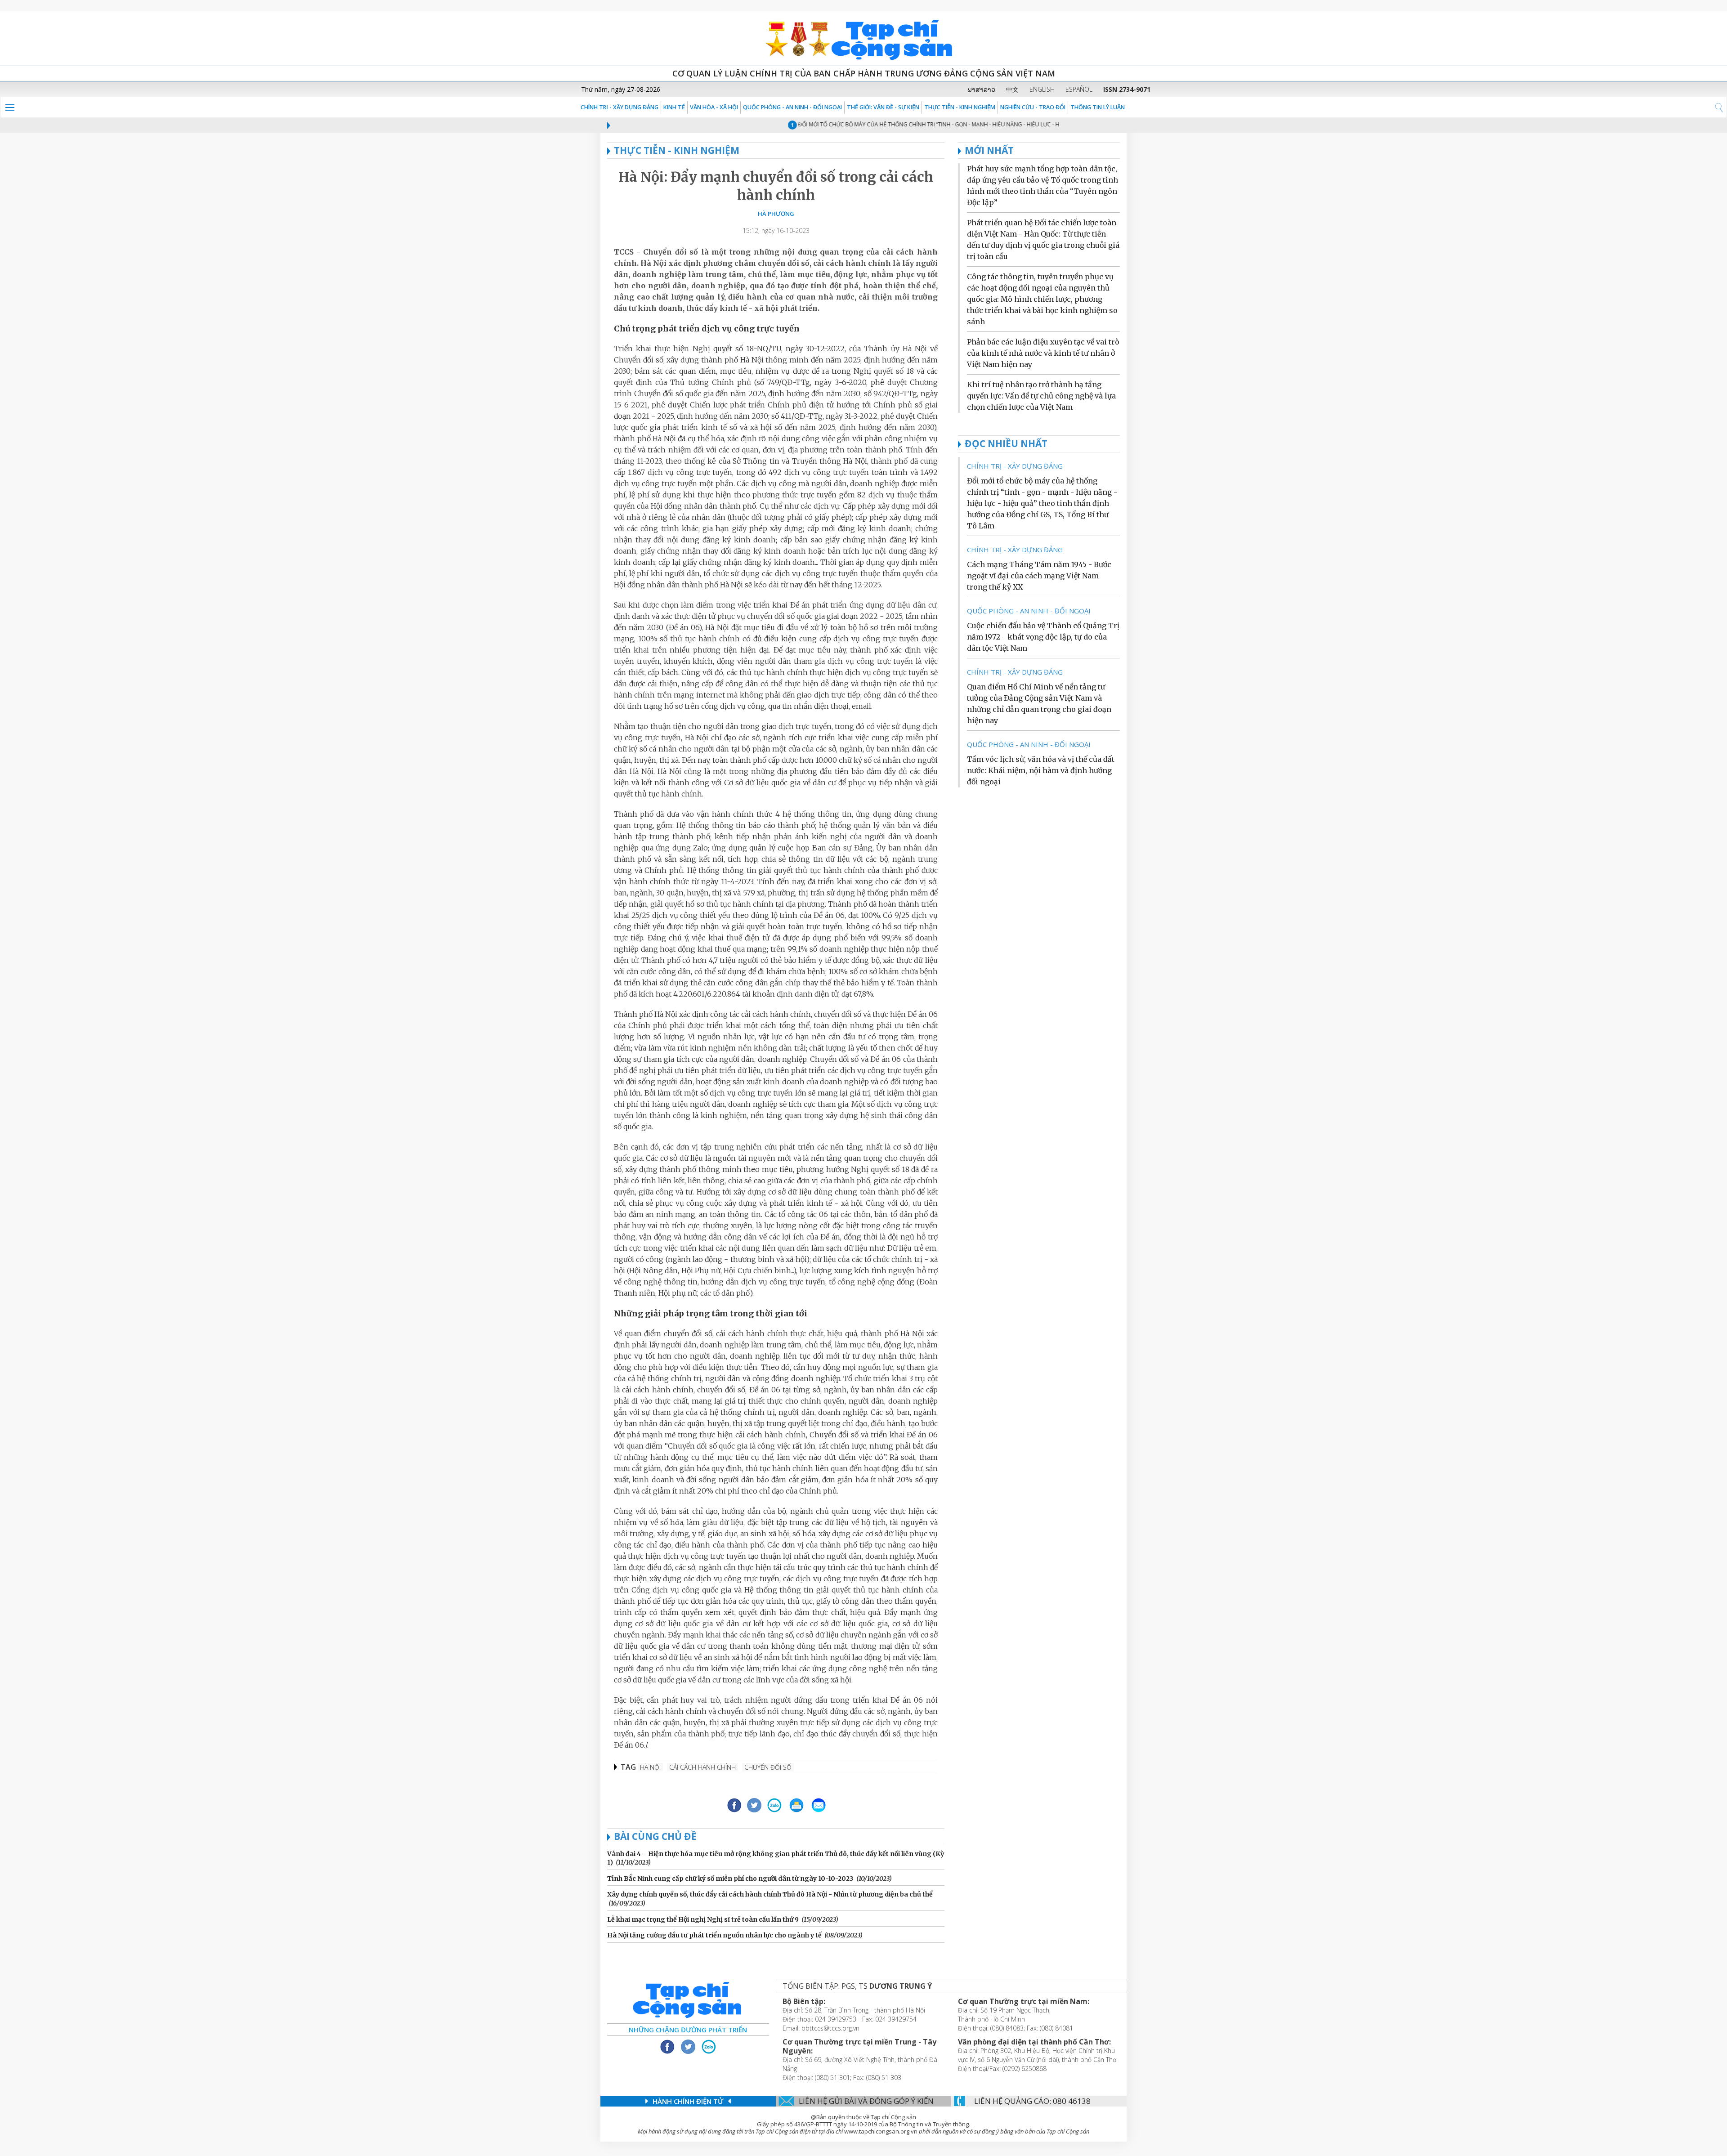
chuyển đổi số (768, 1767)
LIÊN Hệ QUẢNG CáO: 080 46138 (1032, 2101)
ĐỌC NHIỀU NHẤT (1006, 443)
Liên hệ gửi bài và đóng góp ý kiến (866, 2101)
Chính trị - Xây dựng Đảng (620, 107)
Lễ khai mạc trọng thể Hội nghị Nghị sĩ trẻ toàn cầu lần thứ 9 (703, 1919)
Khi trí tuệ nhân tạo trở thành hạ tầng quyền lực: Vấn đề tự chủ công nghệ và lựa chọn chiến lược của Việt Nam (1041, 396)
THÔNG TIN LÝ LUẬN (1098, 107)
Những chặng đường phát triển (688, 2030)
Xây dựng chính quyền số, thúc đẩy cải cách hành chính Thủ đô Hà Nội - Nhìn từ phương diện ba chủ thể (770, 1894)
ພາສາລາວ (981, 89)
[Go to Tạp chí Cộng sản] (863, 38)
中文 (1012, 89)
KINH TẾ (674, 107)
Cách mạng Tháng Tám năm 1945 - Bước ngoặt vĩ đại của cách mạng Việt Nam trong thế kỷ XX (1039, 576)
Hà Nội (650, 1767)
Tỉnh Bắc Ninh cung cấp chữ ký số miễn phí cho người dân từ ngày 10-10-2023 (730, 1879)
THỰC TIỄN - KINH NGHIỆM (960, 107)
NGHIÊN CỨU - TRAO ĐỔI (1033, 107)
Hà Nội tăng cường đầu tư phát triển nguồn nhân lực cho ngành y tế (714, 1935)
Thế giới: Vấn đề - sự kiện (883, 107)
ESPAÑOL (1079, 89)
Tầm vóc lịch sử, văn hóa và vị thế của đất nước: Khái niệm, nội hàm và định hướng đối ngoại (1041, 770)
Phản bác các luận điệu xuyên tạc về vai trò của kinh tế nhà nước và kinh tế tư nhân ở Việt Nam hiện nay (1043, 353)
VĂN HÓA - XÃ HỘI (714, 107)
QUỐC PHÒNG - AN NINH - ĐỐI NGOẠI (792, 107)
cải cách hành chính (702, 1767)
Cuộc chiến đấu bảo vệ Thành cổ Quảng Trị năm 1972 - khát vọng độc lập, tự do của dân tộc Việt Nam (1043, 637)
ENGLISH (1042, 89)
